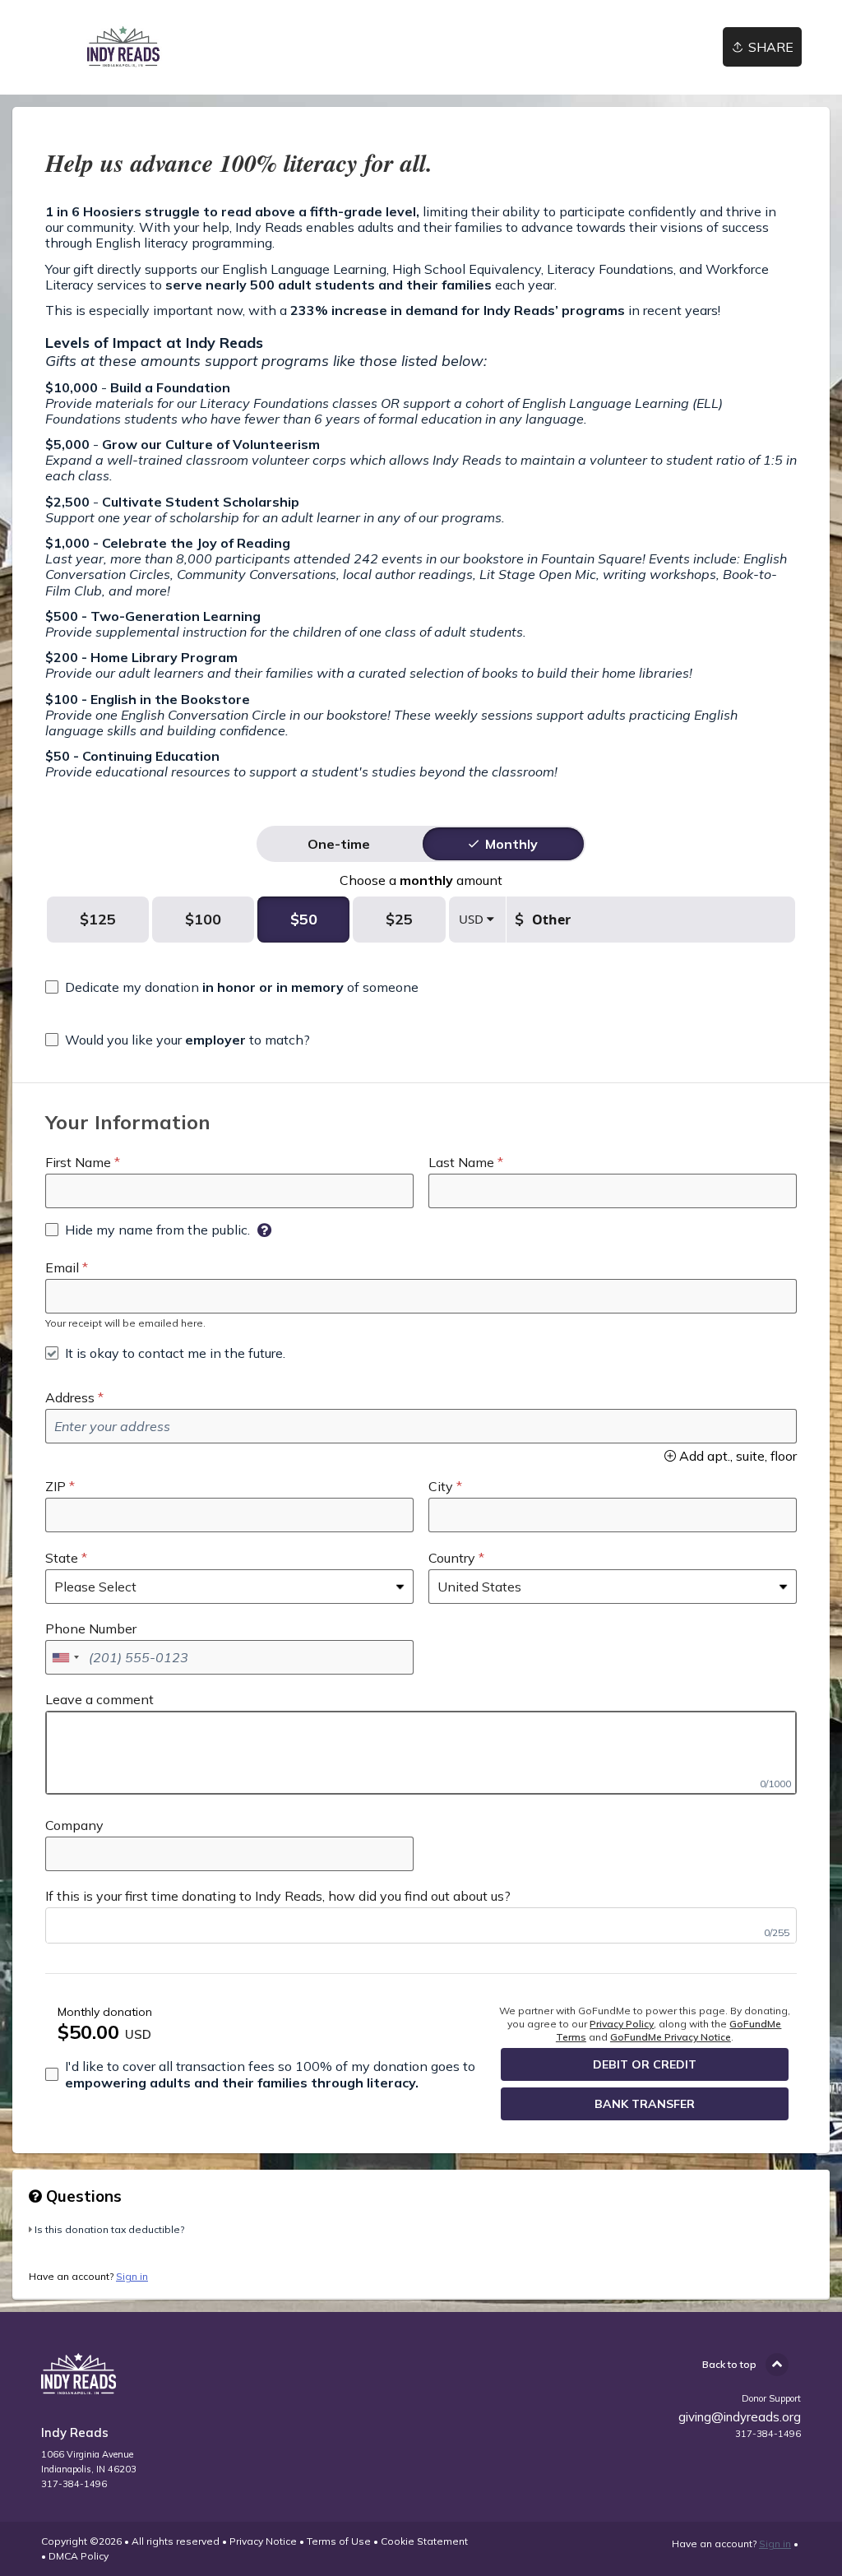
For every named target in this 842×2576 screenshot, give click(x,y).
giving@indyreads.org (740, 2417)
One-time (339, 844)
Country (452, 1558)
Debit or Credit (645, 2064)
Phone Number (91, 1629)
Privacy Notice (263, 2541)
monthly (511, 844)
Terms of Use (339, 2541)
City (441, 1486)
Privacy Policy (622, 2024)
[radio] (339, 844)
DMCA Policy (79, 2556)
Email (62, 1267)
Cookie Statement (424, 2541)
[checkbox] (232, 987)
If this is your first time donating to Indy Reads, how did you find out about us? (278, 1896)
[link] (123, 47)
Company (74, 1825)
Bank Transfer (645, 2104)
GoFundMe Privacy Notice (671, 2037)
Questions (82, 2196)
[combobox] (65, 1657)
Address (70, 1397)
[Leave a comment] (421, 1753)
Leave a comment (99, 1699)
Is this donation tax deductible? (109, 2229)
